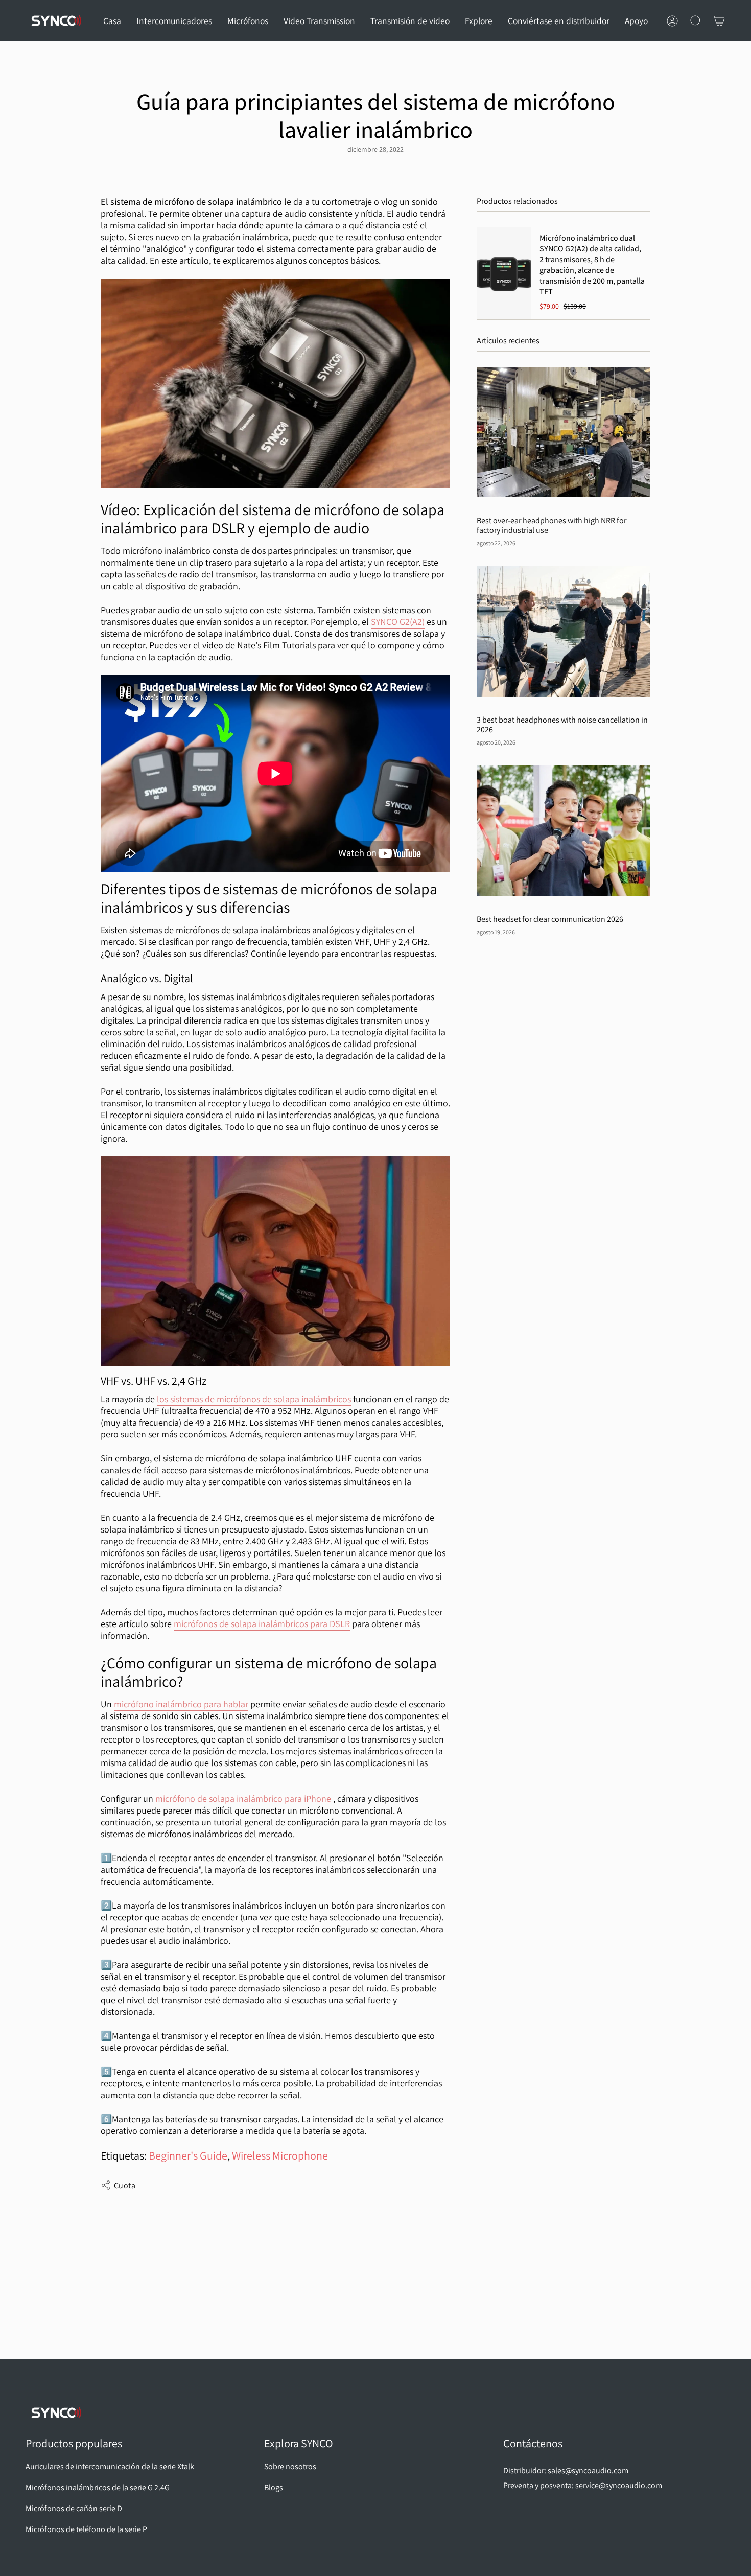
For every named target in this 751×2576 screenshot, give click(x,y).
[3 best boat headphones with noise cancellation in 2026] (564, 631)
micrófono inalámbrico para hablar (181, 1704)
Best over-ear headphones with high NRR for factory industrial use (551, 525)
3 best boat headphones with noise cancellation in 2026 (562, 725)
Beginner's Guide (188, 2155)
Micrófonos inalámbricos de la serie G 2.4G (98, 2487)
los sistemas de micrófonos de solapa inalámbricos (254, 1399)
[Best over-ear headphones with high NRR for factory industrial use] (564, 432)
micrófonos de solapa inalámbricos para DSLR (262, 1624)
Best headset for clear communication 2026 (550, 919)
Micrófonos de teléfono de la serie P (86, 2529)
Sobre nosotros (290, 2466)
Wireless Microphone (280, 2155)
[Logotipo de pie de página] (56, 2413)
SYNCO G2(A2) (398, 622)
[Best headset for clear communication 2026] (564, 831)
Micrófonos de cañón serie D (74, 2508)
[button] (174, 21)
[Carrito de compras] (719, 21)
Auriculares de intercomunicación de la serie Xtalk (110, 2466)
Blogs (274, 2487)
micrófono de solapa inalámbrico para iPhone (243, 1798)
